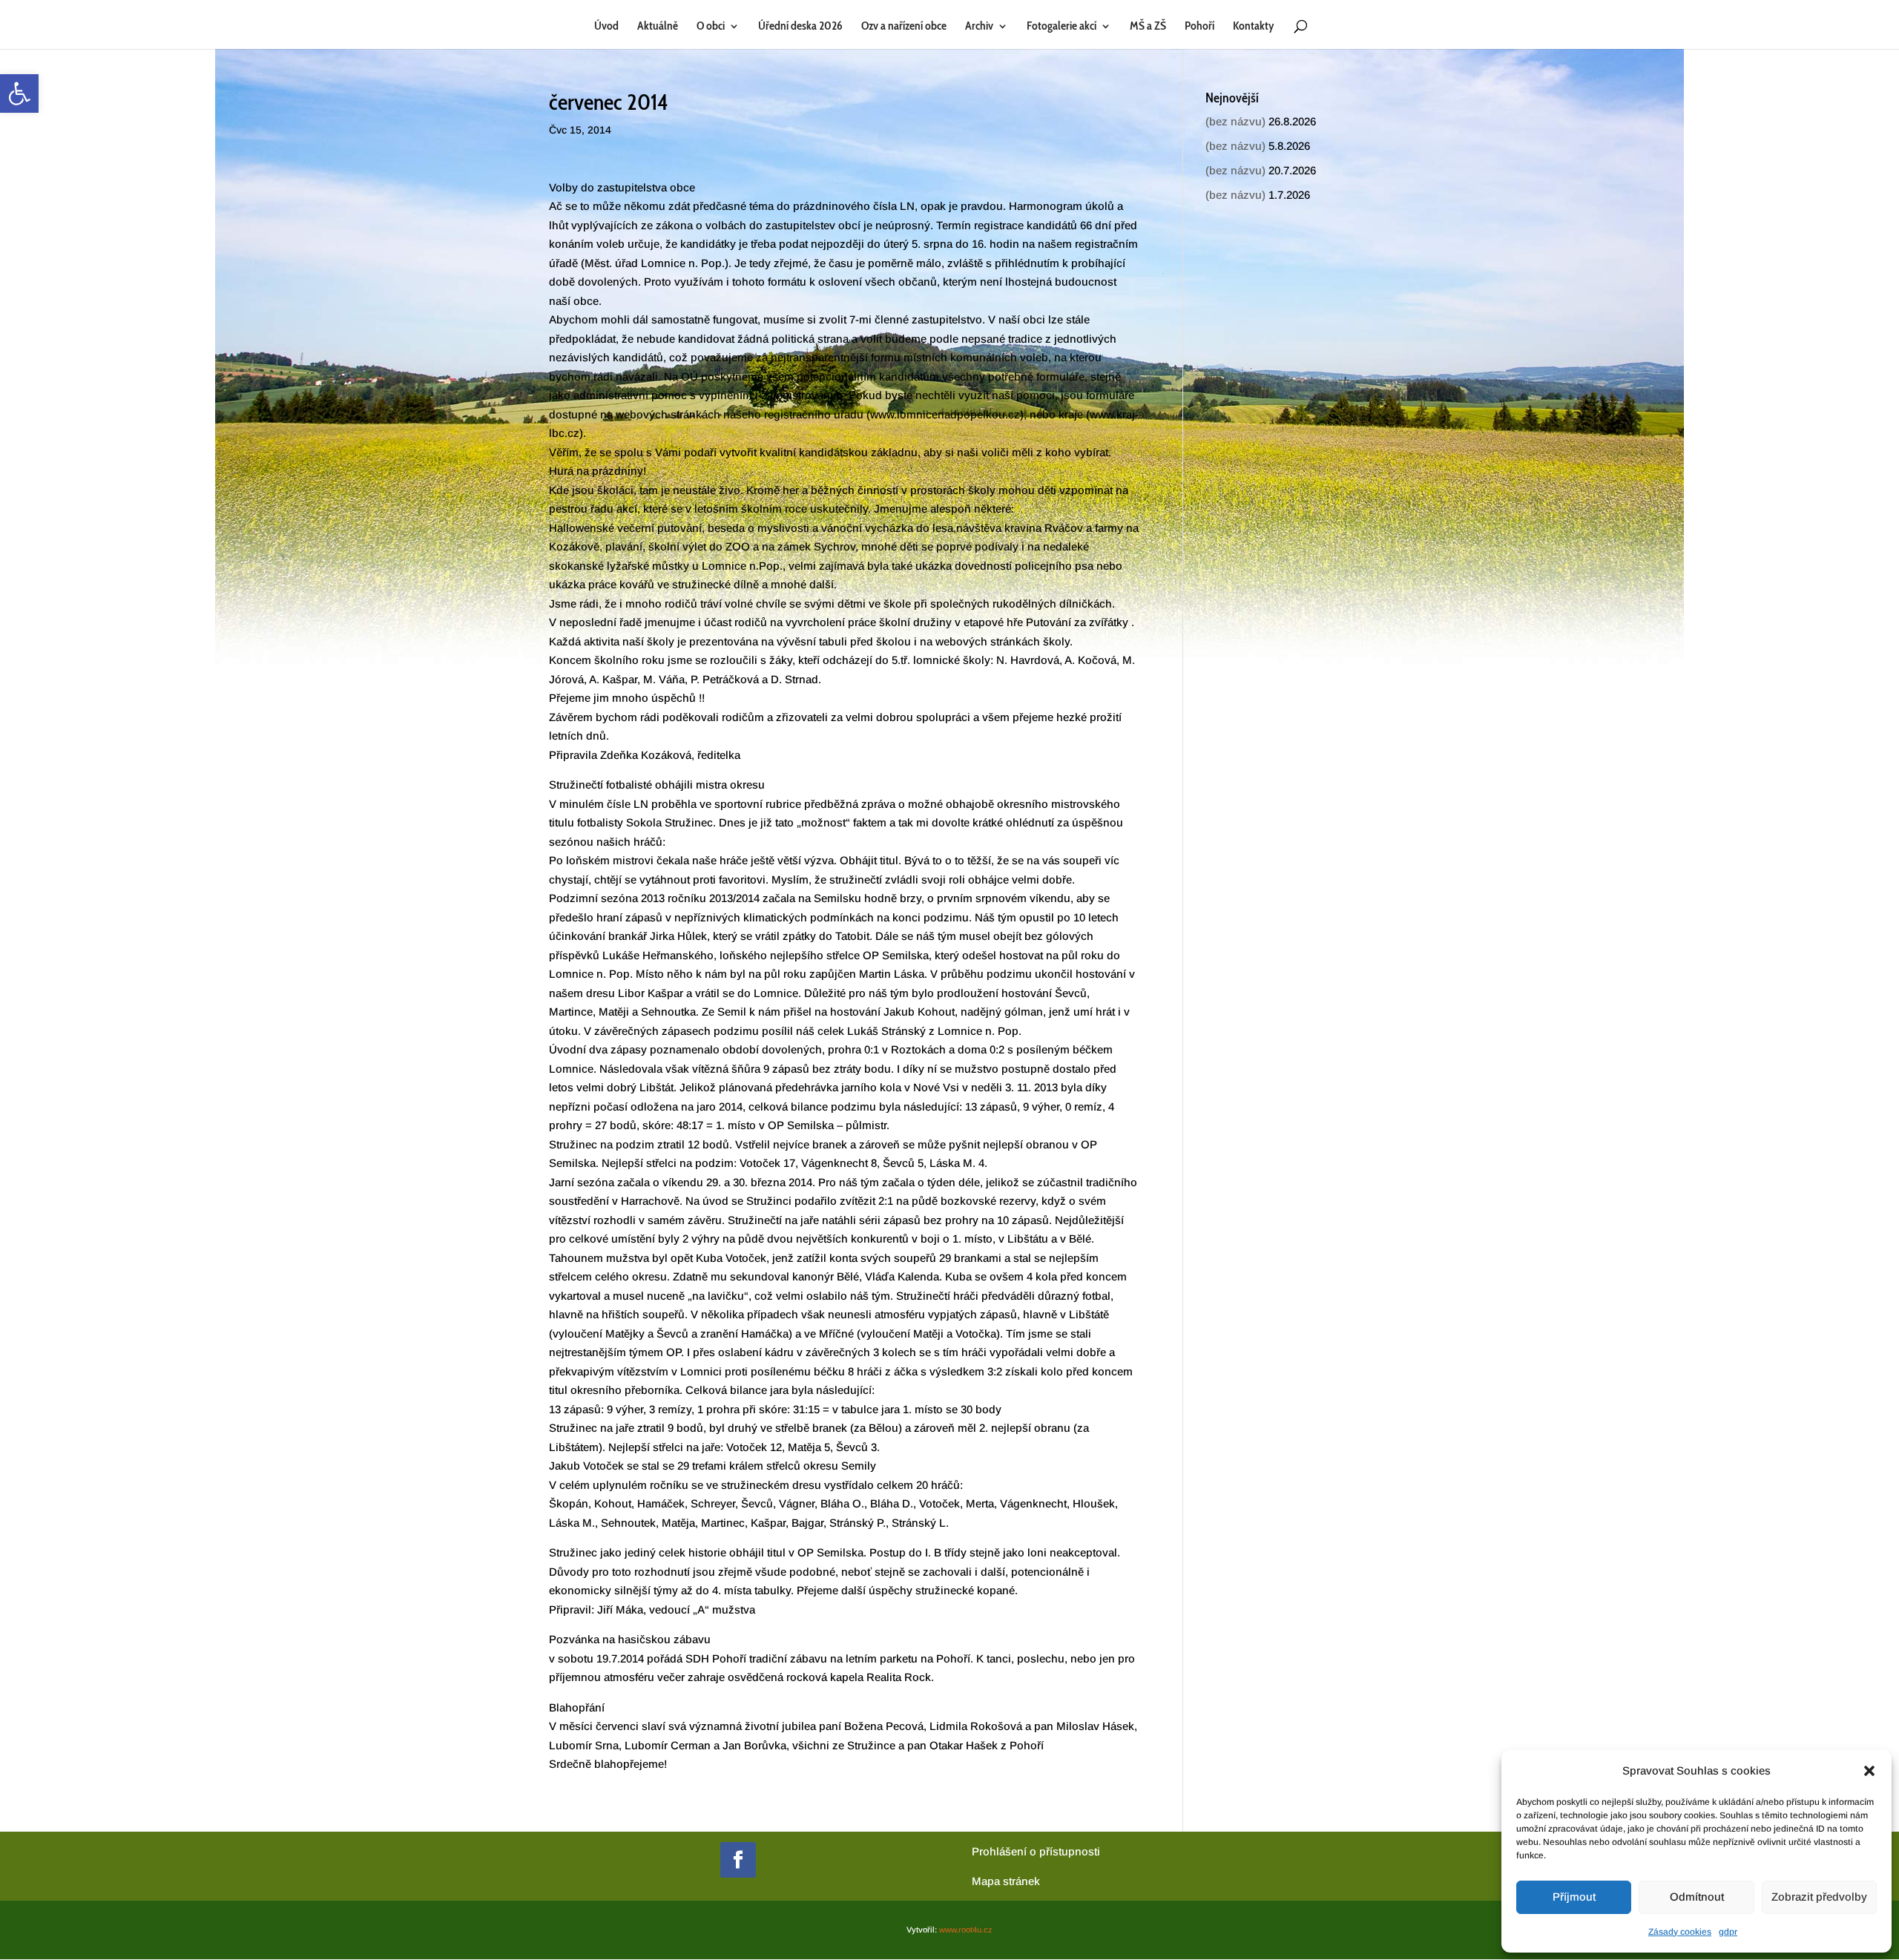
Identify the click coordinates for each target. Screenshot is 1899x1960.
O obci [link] (711, 27)
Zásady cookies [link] (1680, 1932)
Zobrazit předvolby (1819, 1897)
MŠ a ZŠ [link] (1148, 27)
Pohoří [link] (1199, 27)
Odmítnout (1697, 1897)
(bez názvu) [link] (1235, 121)
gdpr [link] (1728, 1932)
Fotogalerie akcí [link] (1062, 27)
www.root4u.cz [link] (966, 1930)
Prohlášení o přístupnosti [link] (1036, 1851)
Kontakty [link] (1253, 27)
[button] (1869, 1771)
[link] (19, 93)
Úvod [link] (606, 27)
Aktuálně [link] (658, 27)
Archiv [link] (979, 27)
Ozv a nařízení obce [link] (904, 27)
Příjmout (1574, 1897)
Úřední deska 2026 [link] (800, 27)
